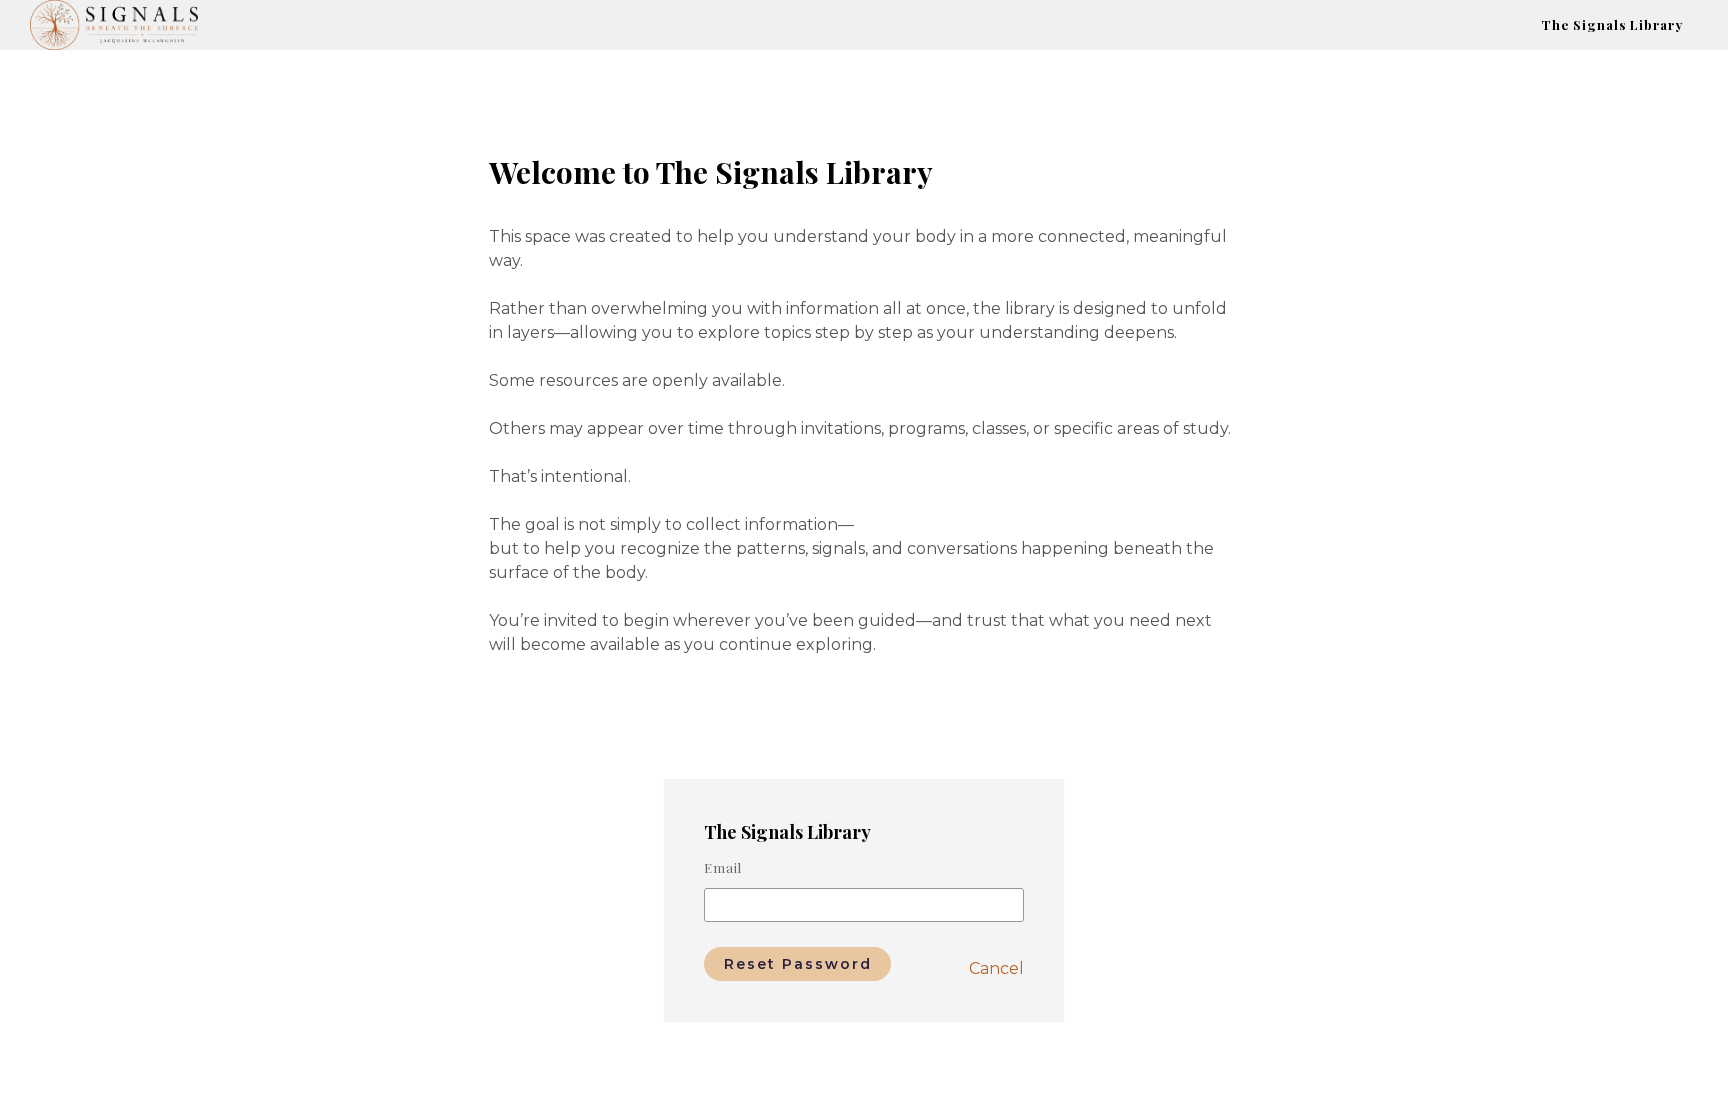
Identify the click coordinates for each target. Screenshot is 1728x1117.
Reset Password (798, 964)
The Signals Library (1612, 24)
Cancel (996, 968)
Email (723, 867)
